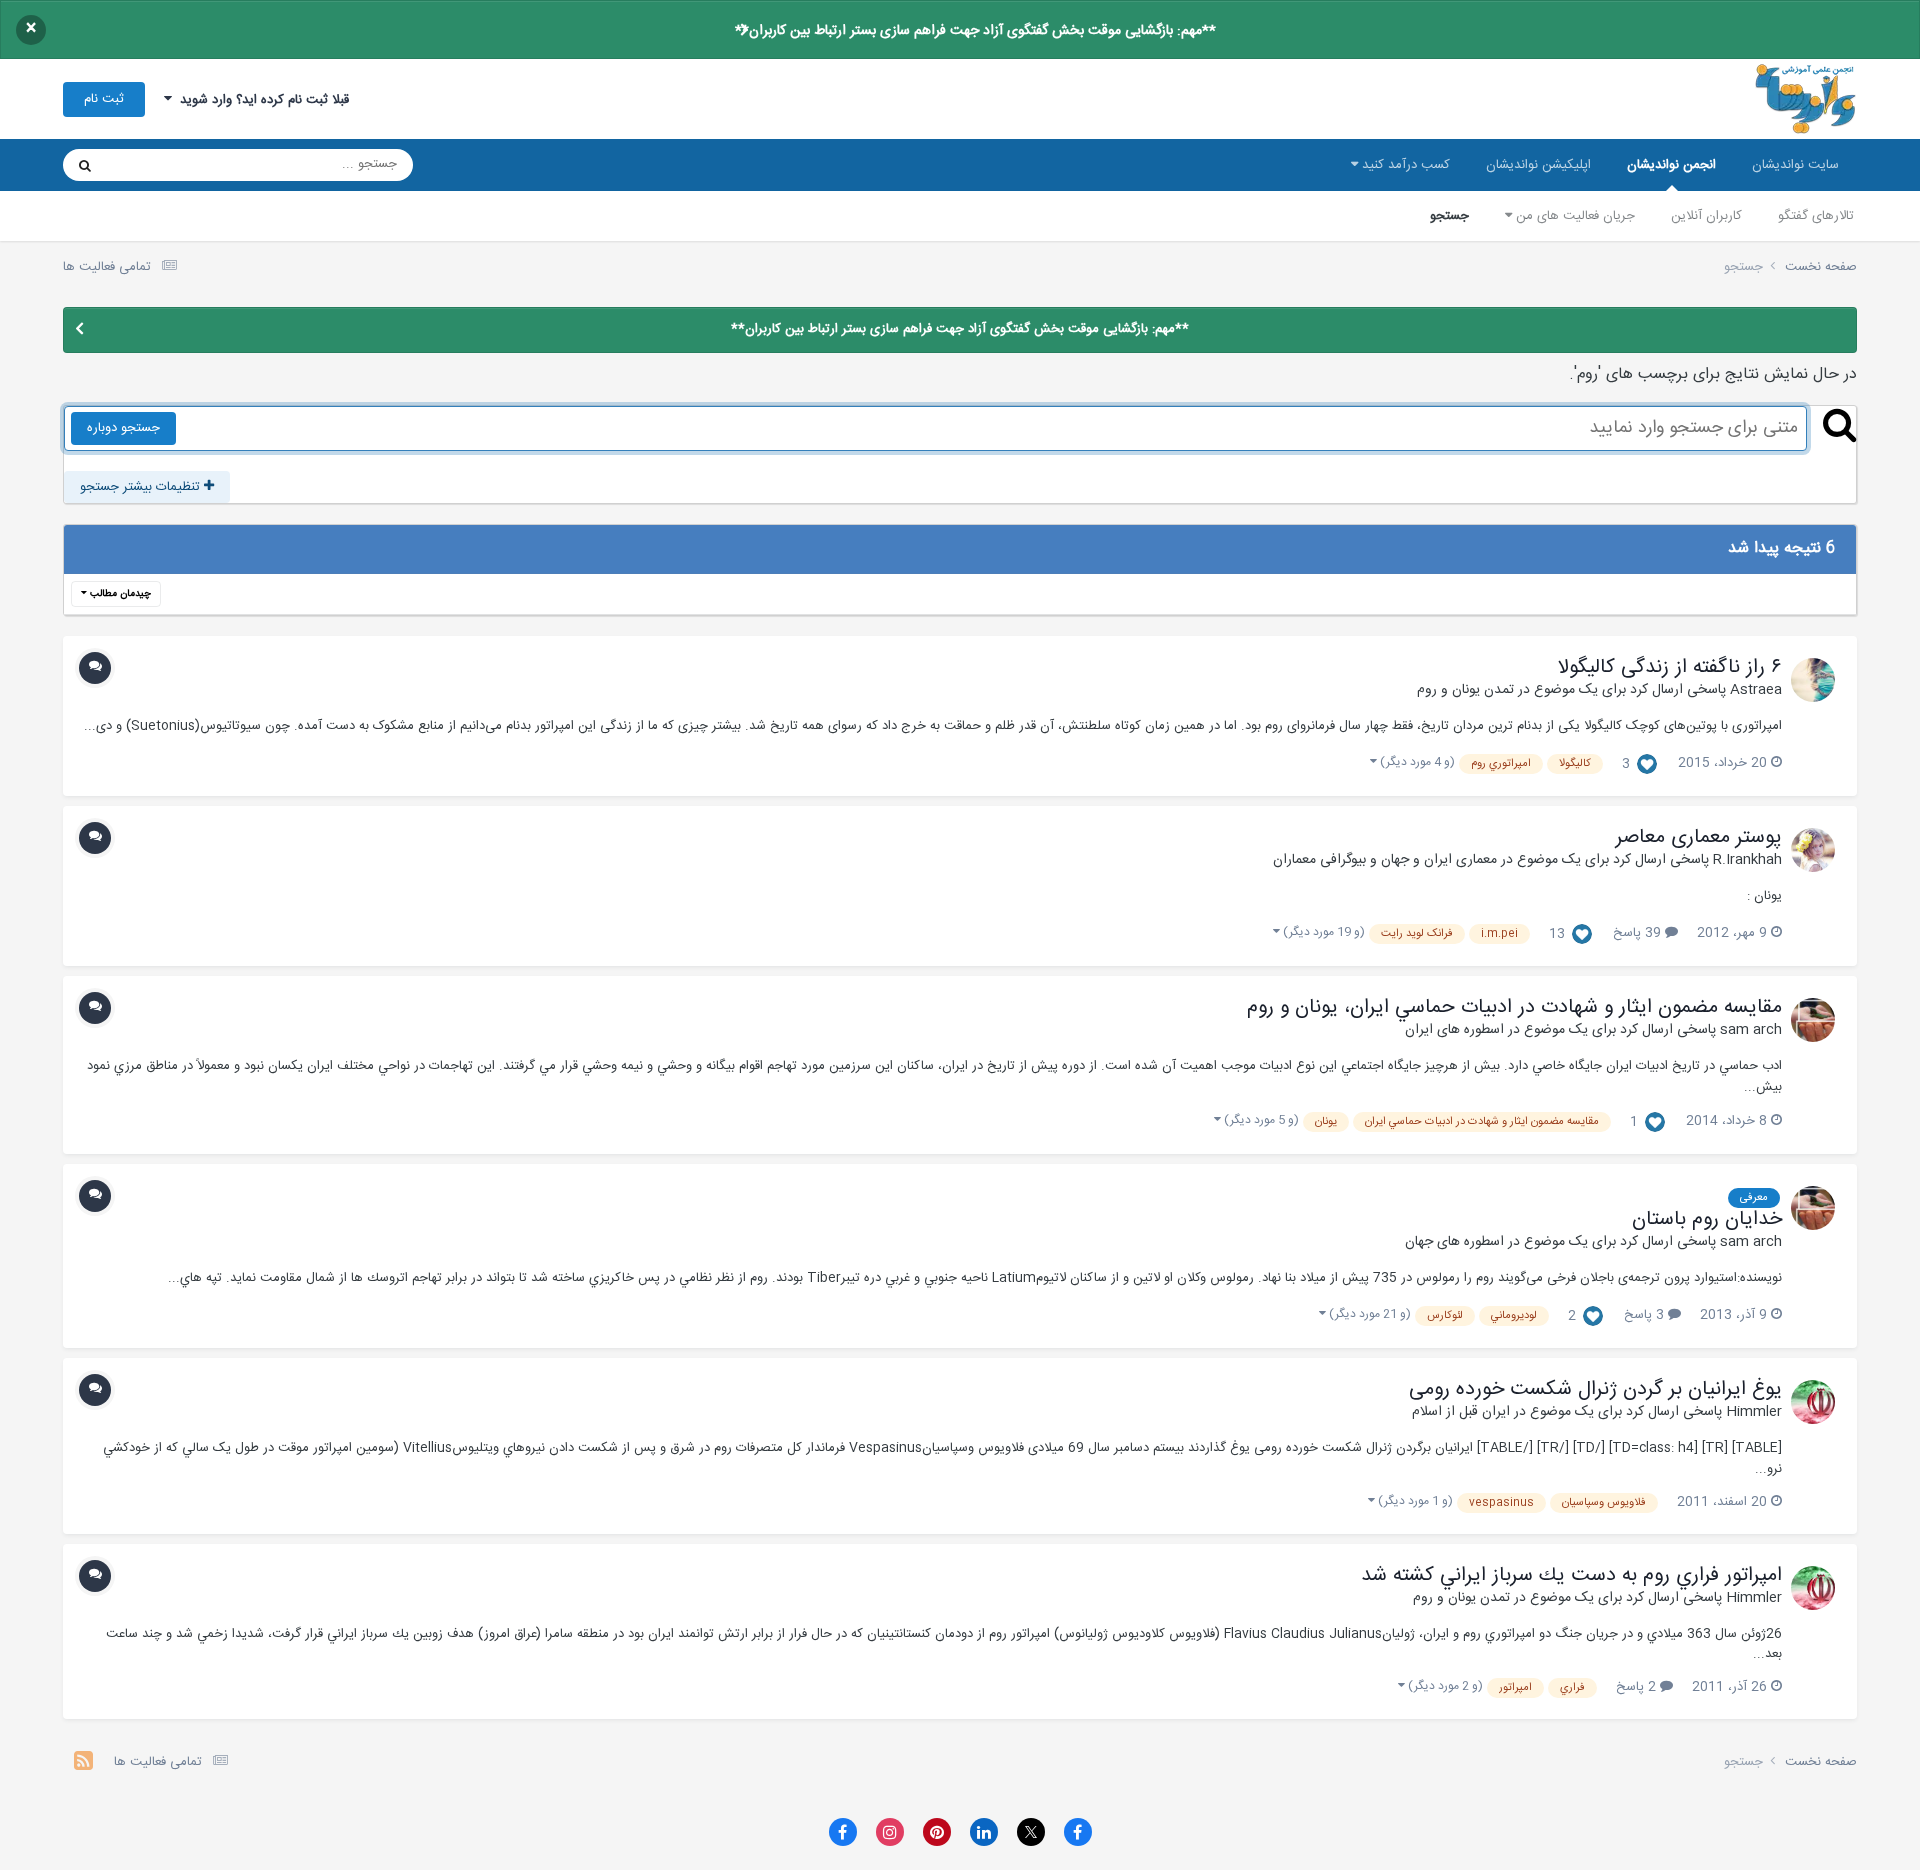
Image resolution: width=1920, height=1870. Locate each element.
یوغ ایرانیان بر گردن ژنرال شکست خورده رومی (1595, 1390)
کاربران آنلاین (1706, 216)
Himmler (1754, 1412)
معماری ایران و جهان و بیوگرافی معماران (1385, 860)
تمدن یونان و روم (1465, 690)
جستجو (1449, 216)
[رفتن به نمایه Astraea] (1813, 680)
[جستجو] (85, 165)
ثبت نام (104, 99)
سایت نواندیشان (1795, 165)
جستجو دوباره (123, 428)
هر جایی (154, 165)
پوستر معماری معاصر (1699, 838)
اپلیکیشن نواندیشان (1538, 165)
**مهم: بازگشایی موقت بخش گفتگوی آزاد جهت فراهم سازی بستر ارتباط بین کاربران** (975, 31)
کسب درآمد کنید (1404, 165)
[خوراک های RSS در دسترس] (83, 1763)
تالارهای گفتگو (1816, 216)
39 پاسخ (1639, 933)
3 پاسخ (1646, 1315)
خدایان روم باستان (1707, 1220)
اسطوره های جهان (1454, 1242)
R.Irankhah (1747, 860)
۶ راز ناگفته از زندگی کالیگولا (1670, 668)
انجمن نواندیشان (1671, 165)
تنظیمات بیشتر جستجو (142, 487)
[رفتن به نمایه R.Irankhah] (1813, 850)
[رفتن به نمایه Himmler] (1813, 1402)
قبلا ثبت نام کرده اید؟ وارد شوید (260, 100)
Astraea (1756, 690)
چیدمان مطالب (119, 594)
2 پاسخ (1638, 1687)
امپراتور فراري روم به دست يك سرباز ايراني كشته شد (1571, 1576)
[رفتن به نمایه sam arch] (1813, 1020)
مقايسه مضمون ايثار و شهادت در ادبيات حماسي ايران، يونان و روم (1514, 1008)
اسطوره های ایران (1454, 1030)
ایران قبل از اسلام (1461, 1412)
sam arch (1751, 1030)
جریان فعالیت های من (1573, 216)
